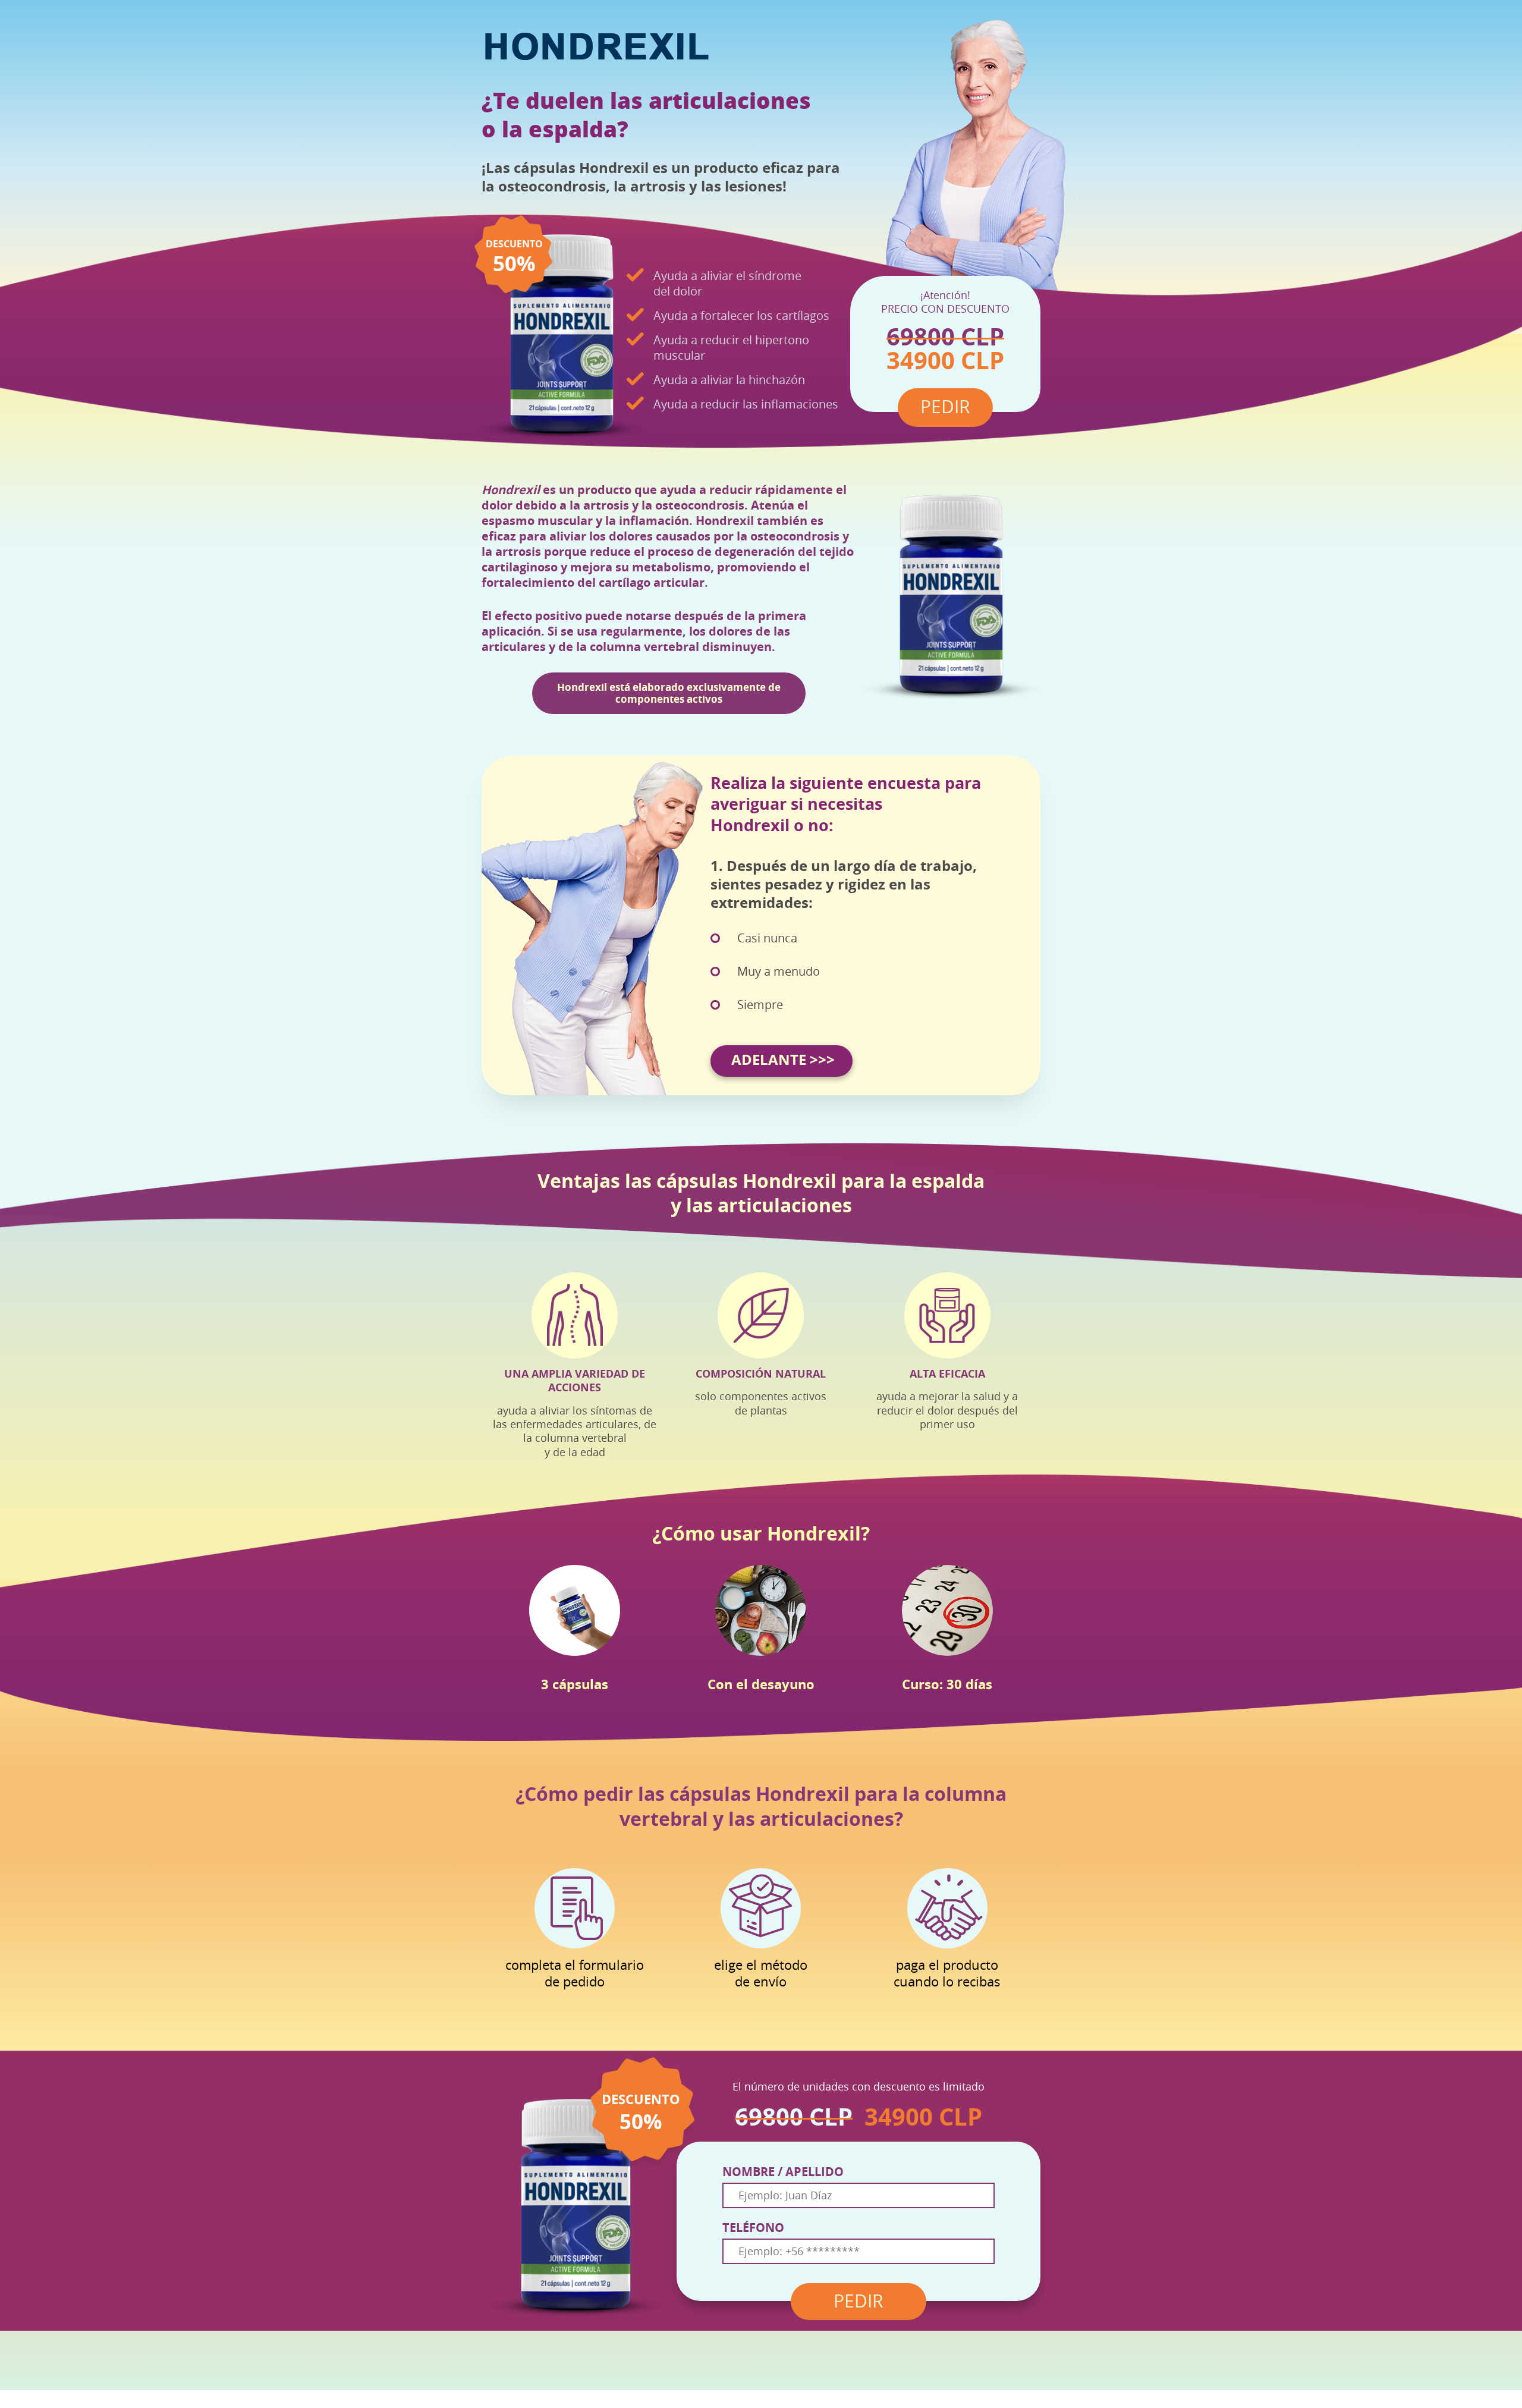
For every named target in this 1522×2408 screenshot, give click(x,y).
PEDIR (859, 2302)
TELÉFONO (753, 2228)
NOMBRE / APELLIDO (783, 2172)
